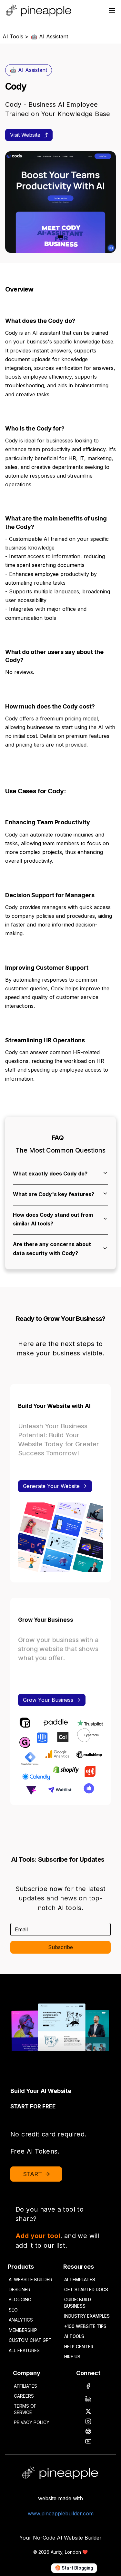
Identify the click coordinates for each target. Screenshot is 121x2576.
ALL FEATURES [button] (24, 2351)
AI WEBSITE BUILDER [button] (30, 2280)
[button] (60, 1173)
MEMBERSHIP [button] (23, 2330)
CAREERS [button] (24, 2396)
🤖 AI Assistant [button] (29, 70)
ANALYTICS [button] (21, 2320)
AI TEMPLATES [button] (80, 2280)
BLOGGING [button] (20, 2300)
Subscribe (60, 1947)
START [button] (33, 2174)
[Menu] (112, 10)
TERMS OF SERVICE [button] (25, 2409)
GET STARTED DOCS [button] (86, 2290)
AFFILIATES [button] (25, 2386)
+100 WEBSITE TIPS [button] (85, 2326)
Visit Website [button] (25, 135)
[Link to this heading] (36, 290)
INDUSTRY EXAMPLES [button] (87, 2316)
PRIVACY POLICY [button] (32, 2422)
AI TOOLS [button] (74, 2336)
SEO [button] (13, 2310)
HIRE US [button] (72, 2357)
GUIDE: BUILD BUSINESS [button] (78, 2303)
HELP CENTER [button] (79, 2347)
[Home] (40, 10)
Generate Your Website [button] (51, 1486)
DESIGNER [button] (20, 2290)
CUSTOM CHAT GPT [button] (30, 2340)
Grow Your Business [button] (48, 1700)
